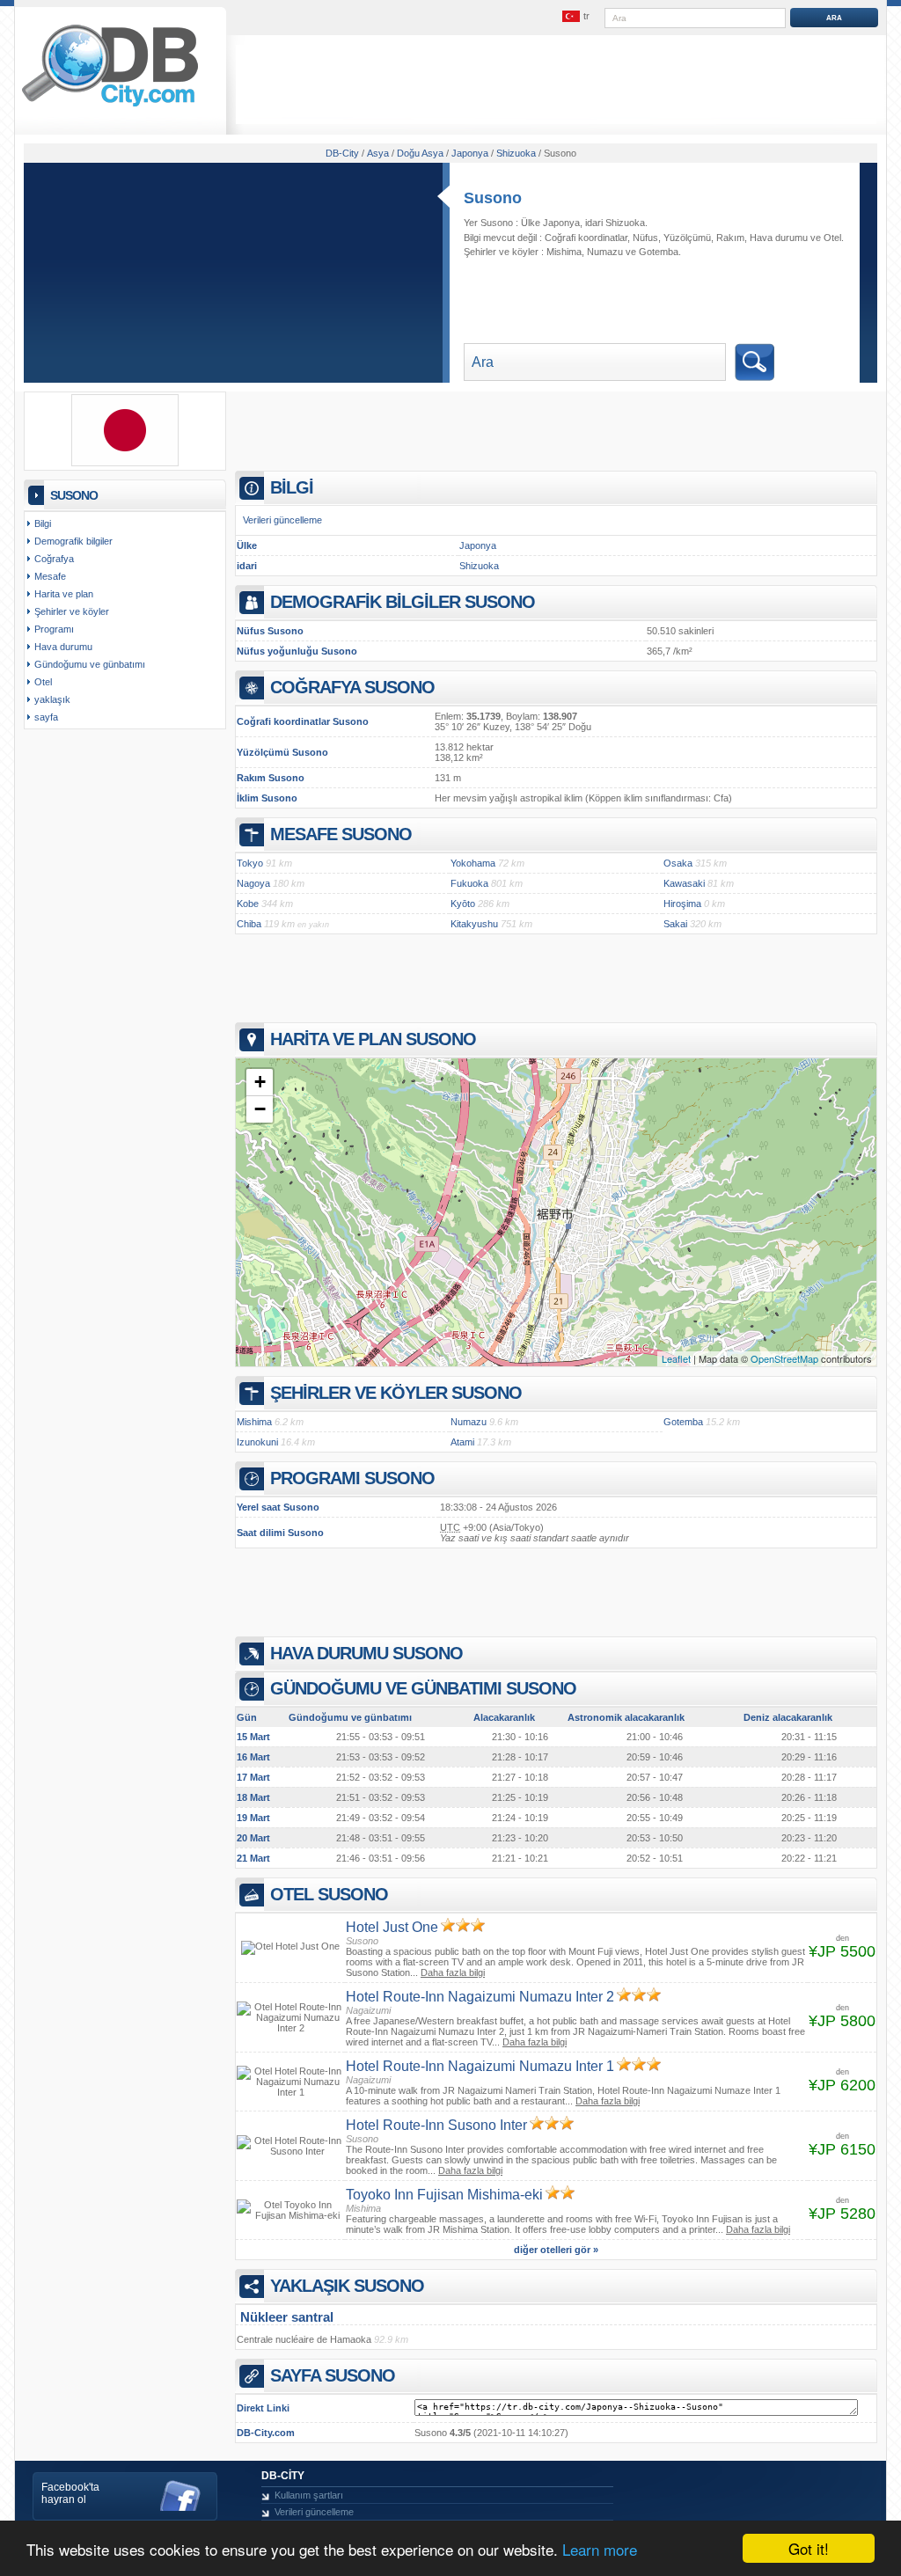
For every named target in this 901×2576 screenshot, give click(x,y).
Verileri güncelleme (282, 520)
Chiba (249, 924)
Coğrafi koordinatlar (586, 238)
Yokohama (473, 863)
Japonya (478, 545)
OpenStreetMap (784, 1358)
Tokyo (250, 863)
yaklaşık (52, 699)
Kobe (248, 904)
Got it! (809, 2548)
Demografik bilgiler (73, 541)
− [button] (260, 1109)
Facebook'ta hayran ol (70, 2493)
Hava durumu (779, 238)
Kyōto (463, 904)
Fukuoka (469, 883)
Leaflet (676, 1358)
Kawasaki (684, 883)
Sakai (675, 924)
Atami (462, 1442)
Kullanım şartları (309, 2495)
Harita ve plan (64, 594)
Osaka (678, 863)
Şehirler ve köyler (72, 611)
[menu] (576, 17)
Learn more (600, 2549)
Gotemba (659, 252)
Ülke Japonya (550, 223)
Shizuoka (479, 566)
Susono (493, 198)
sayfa (46, 717)
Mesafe (50, 576)
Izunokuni (257, 1442)
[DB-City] (110, 106)
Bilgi (43, 523)
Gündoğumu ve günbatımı (90, 664)
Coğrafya (54, 559)
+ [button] (260, 1082)
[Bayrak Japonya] (125, 463)
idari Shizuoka (615, 223)
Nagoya (253, 883)
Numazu (605, 252)
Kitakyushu (474, 924)
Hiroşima (682, 904)
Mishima (564, 252)
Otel (832, 238)
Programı (54, 629)
